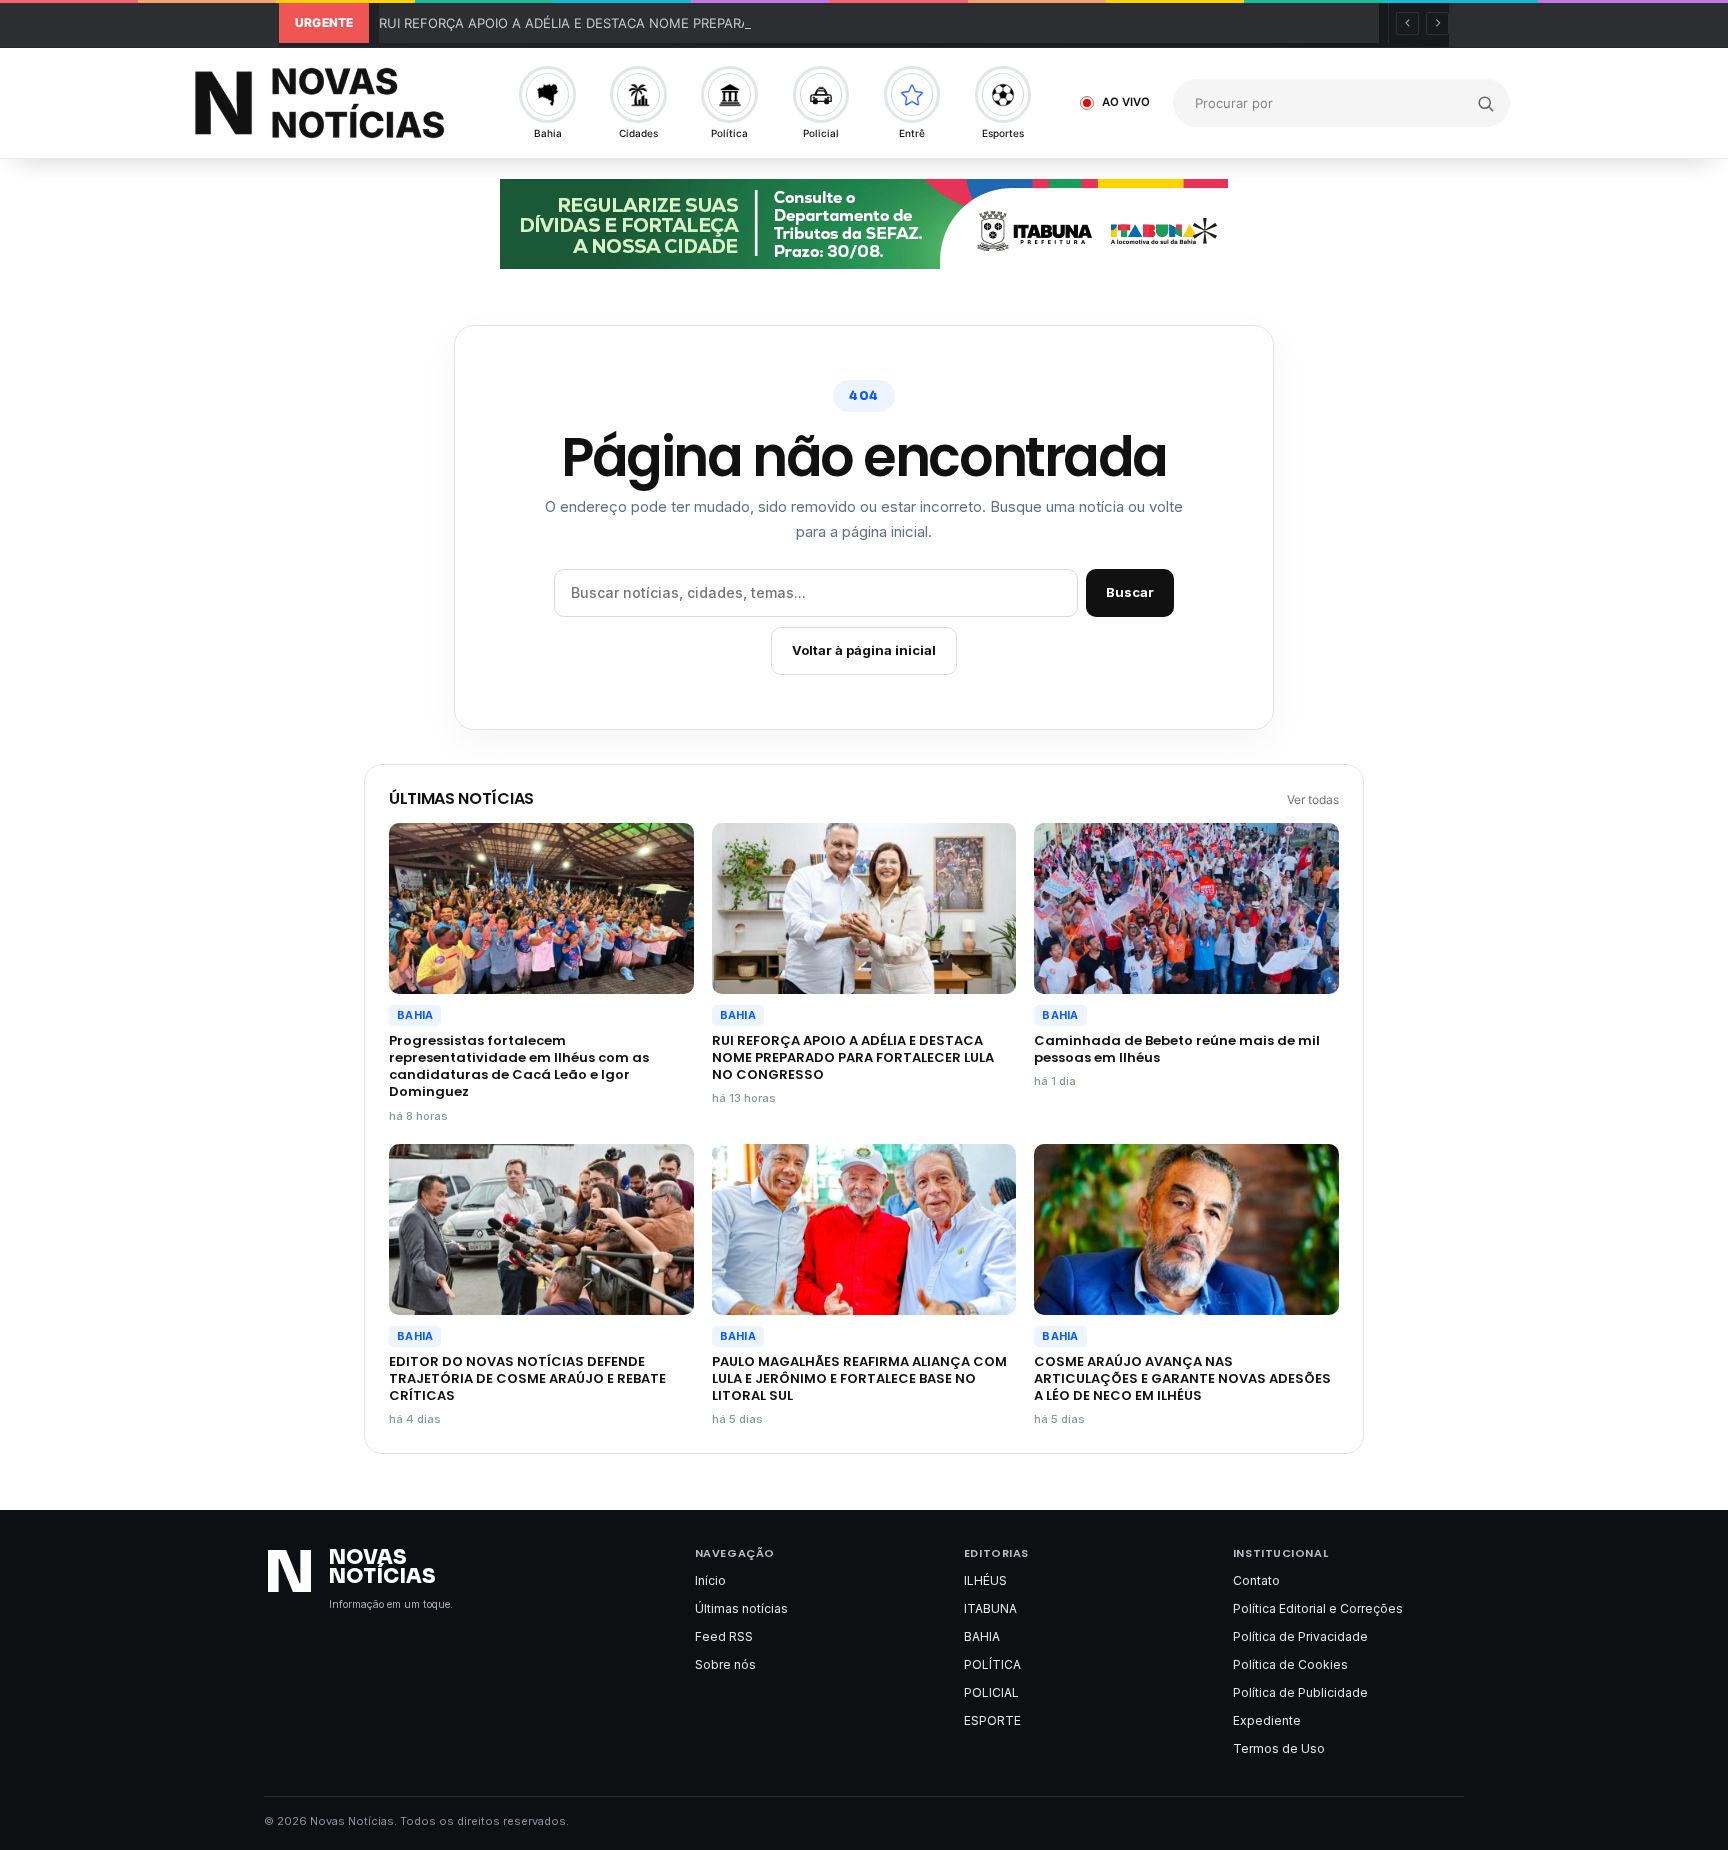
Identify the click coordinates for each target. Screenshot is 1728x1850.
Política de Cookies (1290, 1664)
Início (710, 1580)
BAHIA (415, 1015)
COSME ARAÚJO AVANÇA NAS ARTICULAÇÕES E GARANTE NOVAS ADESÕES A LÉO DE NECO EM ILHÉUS (1182, 1378)
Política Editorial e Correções (1318, 1608)
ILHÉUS (985, 1580)
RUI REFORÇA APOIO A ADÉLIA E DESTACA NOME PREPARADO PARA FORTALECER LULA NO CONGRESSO (709, 23)
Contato (1256, 1580)
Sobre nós (725, 1664)
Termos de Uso (1279, 1748)
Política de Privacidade (1300, 1636)
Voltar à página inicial (864, 650)
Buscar (1130, 592)
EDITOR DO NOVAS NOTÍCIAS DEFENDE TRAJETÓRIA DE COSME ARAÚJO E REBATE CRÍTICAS (527, 1378)
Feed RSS (724, 1636)
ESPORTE (992, 1720)
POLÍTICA (992, 1664)
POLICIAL (991, 1692)
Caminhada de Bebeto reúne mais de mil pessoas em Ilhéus (1177, 1049)
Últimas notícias (741, 1608)
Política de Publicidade (1300, 1692)
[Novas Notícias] (327, 103)
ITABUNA (990, 1608)
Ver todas (1313, 799)
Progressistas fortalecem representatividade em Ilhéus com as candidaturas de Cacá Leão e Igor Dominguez (519, 1066)
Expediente (1267, 1720)
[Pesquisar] (1485, 103)
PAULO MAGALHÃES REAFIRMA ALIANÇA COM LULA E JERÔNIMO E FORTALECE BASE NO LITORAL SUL (859, 1378)
